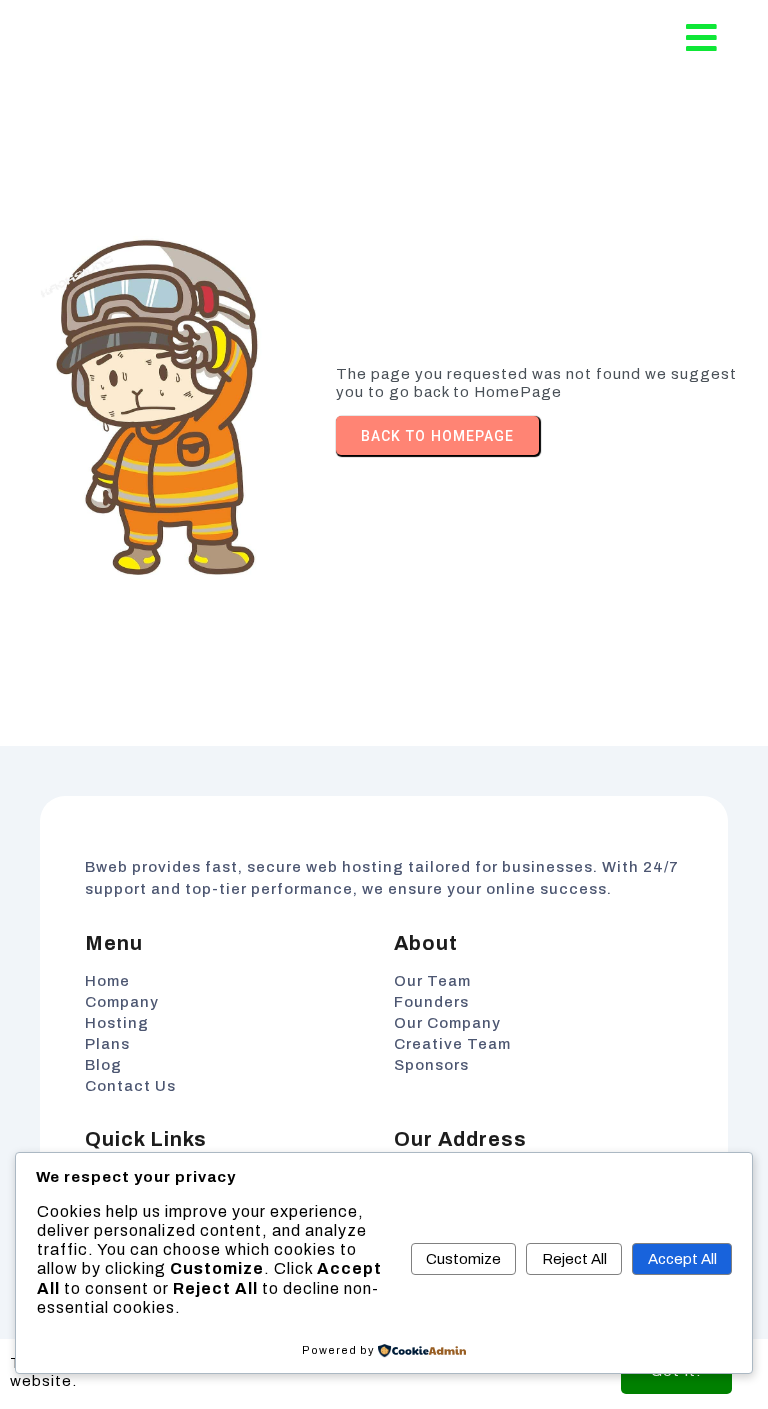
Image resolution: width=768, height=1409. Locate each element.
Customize (463, 1259)
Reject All (574, 1259)
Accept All (682, 1259)
